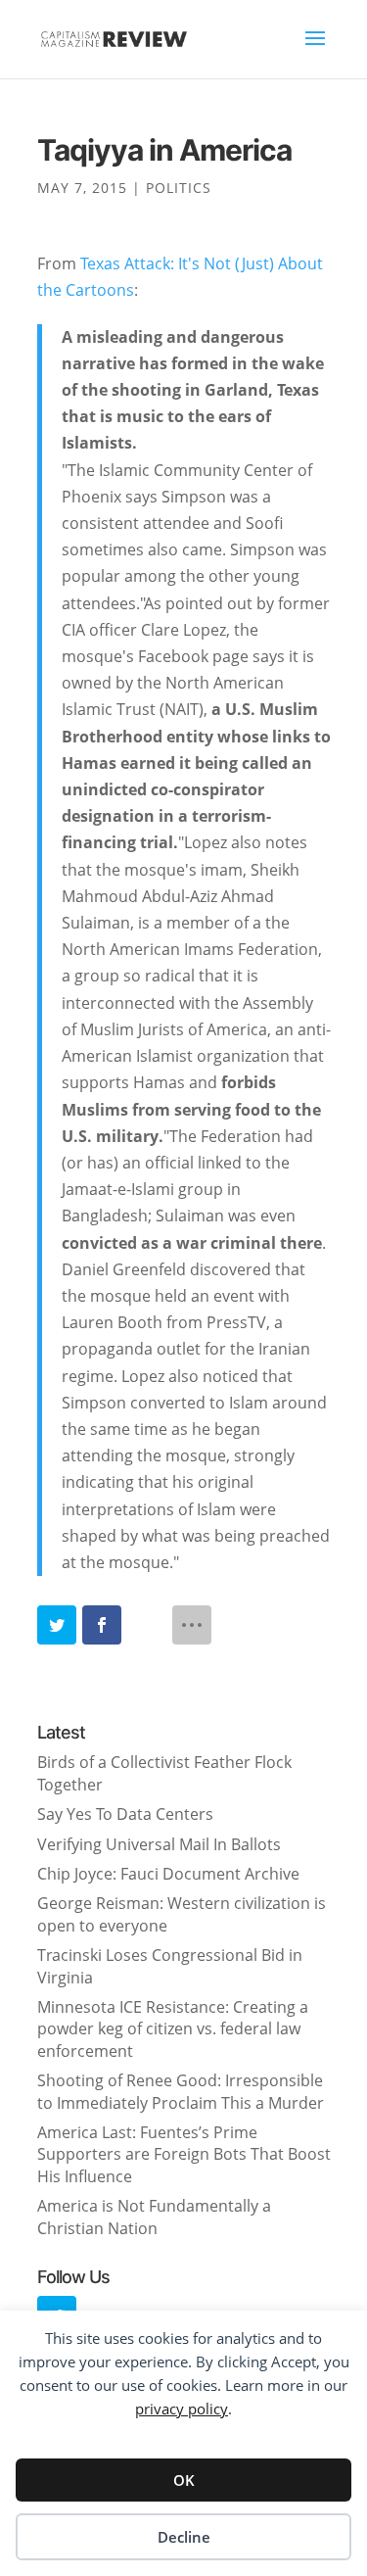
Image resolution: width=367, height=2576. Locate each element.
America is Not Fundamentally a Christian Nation (154, 2217)
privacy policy (182, 2409)
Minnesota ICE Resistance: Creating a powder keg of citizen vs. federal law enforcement (173, 2029)
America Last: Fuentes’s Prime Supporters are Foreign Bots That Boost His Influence (184, 2154)
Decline (184, 2537)
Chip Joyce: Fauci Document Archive (168, 1874)
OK (184, 2480)
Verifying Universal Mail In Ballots (159, 1844)
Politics (179, 188)
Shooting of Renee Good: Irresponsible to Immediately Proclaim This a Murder (181, 2091)
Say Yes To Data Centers (125, 1814)
